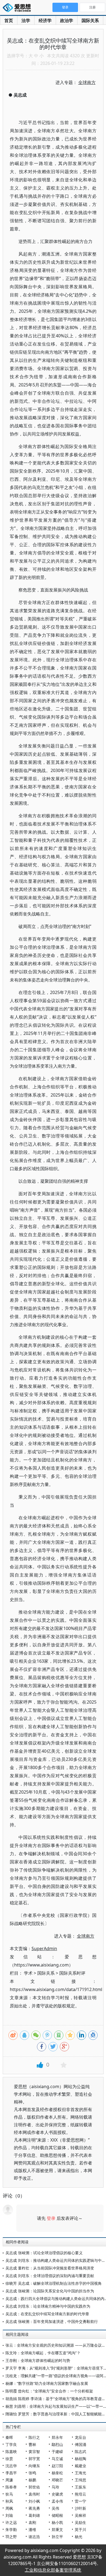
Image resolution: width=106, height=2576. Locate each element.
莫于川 (80, 2530)
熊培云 (80, 2494)
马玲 (55, 2487)
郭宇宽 (34, 2459)
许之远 (11, 2522)
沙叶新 (80, 2508)
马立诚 (57, 2459)
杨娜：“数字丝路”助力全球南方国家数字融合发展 (47, 2383)
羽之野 (11, 2537)
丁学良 (11, 2444)
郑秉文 (57, 2530)
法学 (26, 20)
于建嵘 (57, 2452)
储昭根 (57, 2515)
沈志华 (11, 2466)
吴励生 (80, 2522)
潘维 (32, 2530)
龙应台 (80, 2437)
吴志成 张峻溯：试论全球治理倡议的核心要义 (44, 2253)
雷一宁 (80, 2501)
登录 (51, 2218)
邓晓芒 (57, 2480)
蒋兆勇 (34, 2508)
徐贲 (9, 2459)
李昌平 (11, 2473)
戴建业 (80, 2466)
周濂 (9, 2480)
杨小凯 (57, 2522)
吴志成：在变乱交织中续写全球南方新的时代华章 (47, 2314)
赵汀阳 (57, 2466)
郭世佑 (34, 2487)
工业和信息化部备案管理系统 (53, 2570)
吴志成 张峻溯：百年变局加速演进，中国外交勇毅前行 (52, 2321)
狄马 (9, 2494)
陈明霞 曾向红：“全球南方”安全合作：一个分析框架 (49, 2391)
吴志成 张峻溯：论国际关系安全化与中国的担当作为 (50, 2291)
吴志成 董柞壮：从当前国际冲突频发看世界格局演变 (50, 2268)
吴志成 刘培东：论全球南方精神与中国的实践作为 (48, 2306)
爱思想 (18, 8)
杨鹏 (32, 2480)
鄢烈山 (57, 2444)
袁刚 (32, 2522)
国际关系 (90, 20)
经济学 (45, 20)
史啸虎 (57, 2494)
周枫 (9, 2508)
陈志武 (80, 2452)
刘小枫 (34, 2501)
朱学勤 (11, 2530)
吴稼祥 (80, 2515)
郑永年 (57, 2437)
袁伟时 (34, 2494)
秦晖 (9, 2437)
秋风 (9, 2501)
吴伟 (55, 2508)
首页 (9, 20)
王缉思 (80, 2480)
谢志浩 (34, 2537)
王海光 (80, 2473)
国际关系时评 (72, 1973)
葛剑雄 (34, 2515)
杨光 (79, 2537)
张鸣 (32, 2473)
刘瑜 (9, 2515)
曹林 (32, 2444)
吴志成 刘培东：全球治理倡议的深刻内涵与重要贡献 (50, 2276)
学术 (28, 1973)
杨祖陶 (80, 2459)
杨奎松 (57, 2473)
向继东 (34, 2466)
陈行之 (34, 2437)
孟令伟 (57, 2501)
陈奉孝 (11, 2487)
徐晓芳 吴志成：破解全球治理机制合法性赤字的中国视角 (54, 2283)
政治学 (67, 20)
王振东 (80, 2487)
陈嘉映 (11, 2452)
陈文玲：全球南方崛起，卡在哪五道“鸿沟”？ (43, 2353)
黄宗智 (34, 2452)
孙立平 (57, 2537)
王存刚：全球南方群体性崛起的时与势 (38, 2360)
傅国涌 (80, 2444)
